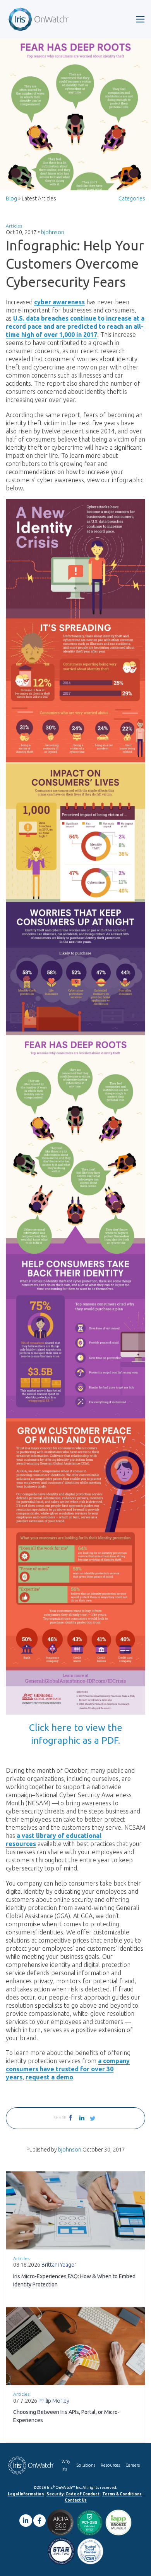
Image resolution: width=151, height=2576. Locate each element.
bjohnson (53, 232)
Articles (14, 226)
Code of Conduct (82, 2494)
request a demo (49, 2077)
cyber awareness (59, 302)
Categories (132, 198)
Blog (11, 198)
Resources (110, 2465)
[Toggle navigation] (140, 19)
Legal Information (26, 2494)
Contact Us (76, 2500)
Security (55, 2494)
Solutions (86, 2465)
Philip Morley (54, 2401)
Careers (133, 2465)
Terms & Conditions (122, 2494)
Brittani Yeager (59, 2265)
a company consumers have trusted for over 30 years (68, 2069)
